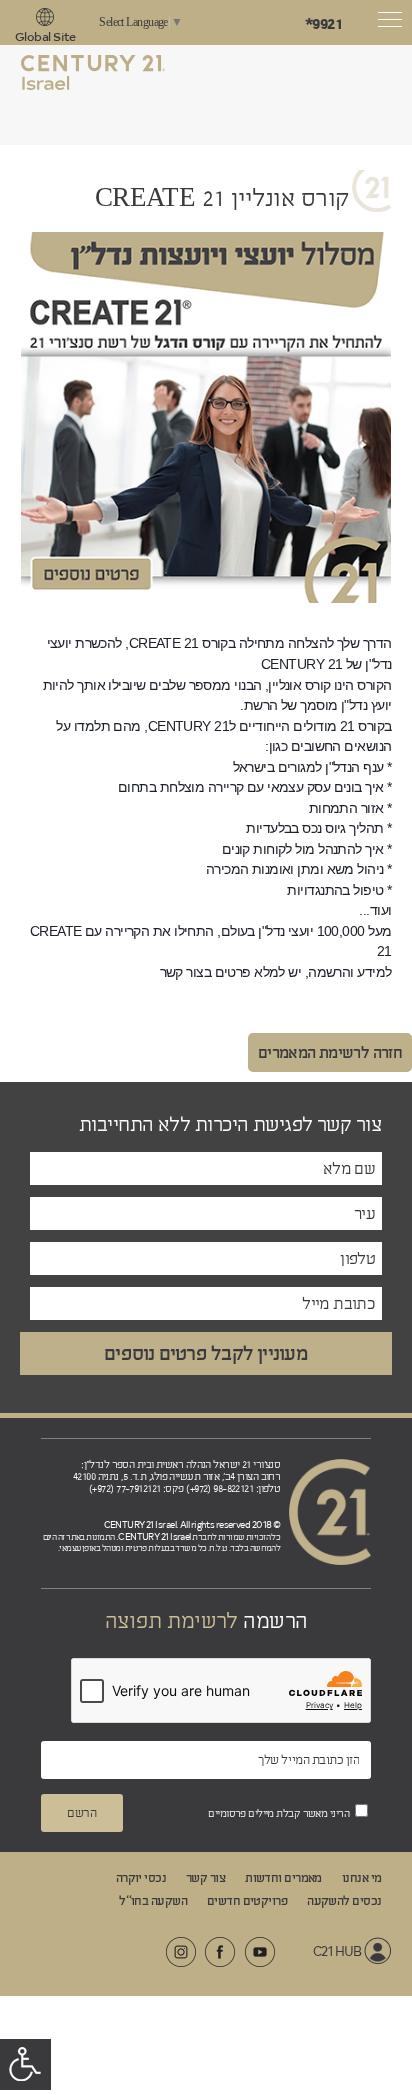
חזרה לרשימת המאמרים (330, 1052)
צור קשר (205, 1878)
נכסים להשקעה (344, 1901)
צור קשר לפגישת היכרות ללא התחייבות (230, 1125)
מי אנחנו (362, 1878)
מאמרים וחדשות (283, 1878)
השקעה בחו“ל (153, 1901)
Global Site (45, 36)
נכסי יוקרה (141, 1878)
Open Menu (392, 22)
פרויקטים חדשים (247, 1901)
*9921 (323, 23)
